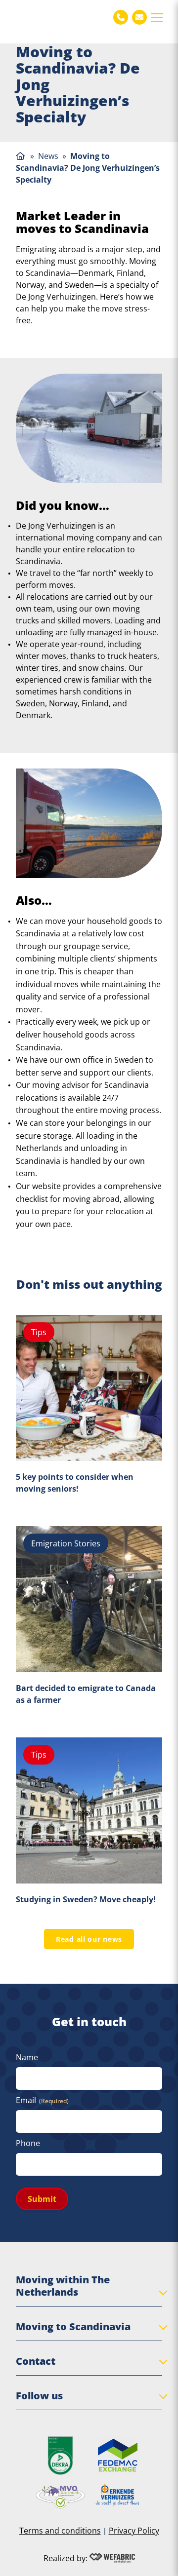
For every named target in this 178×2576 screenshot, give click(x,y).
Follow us (39, 2396)
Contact (36, 2361)
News (48, 156)
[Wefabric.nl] (112, 2558)
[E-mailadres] (139, 17)
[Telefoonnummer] (121, 17)
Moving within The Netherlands (63, 2286)
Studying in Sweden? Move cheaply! (86, 1899)
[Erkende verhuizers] (118, 2495)
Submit (42, 2199)
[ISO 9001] (60, 2456)
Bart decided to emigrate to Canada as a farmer (86, 1694)
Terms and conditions (60, 2531)
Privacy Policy (134, 2531)
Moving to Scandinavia (73, 2326)
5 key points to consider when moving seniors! (75, 1483)
